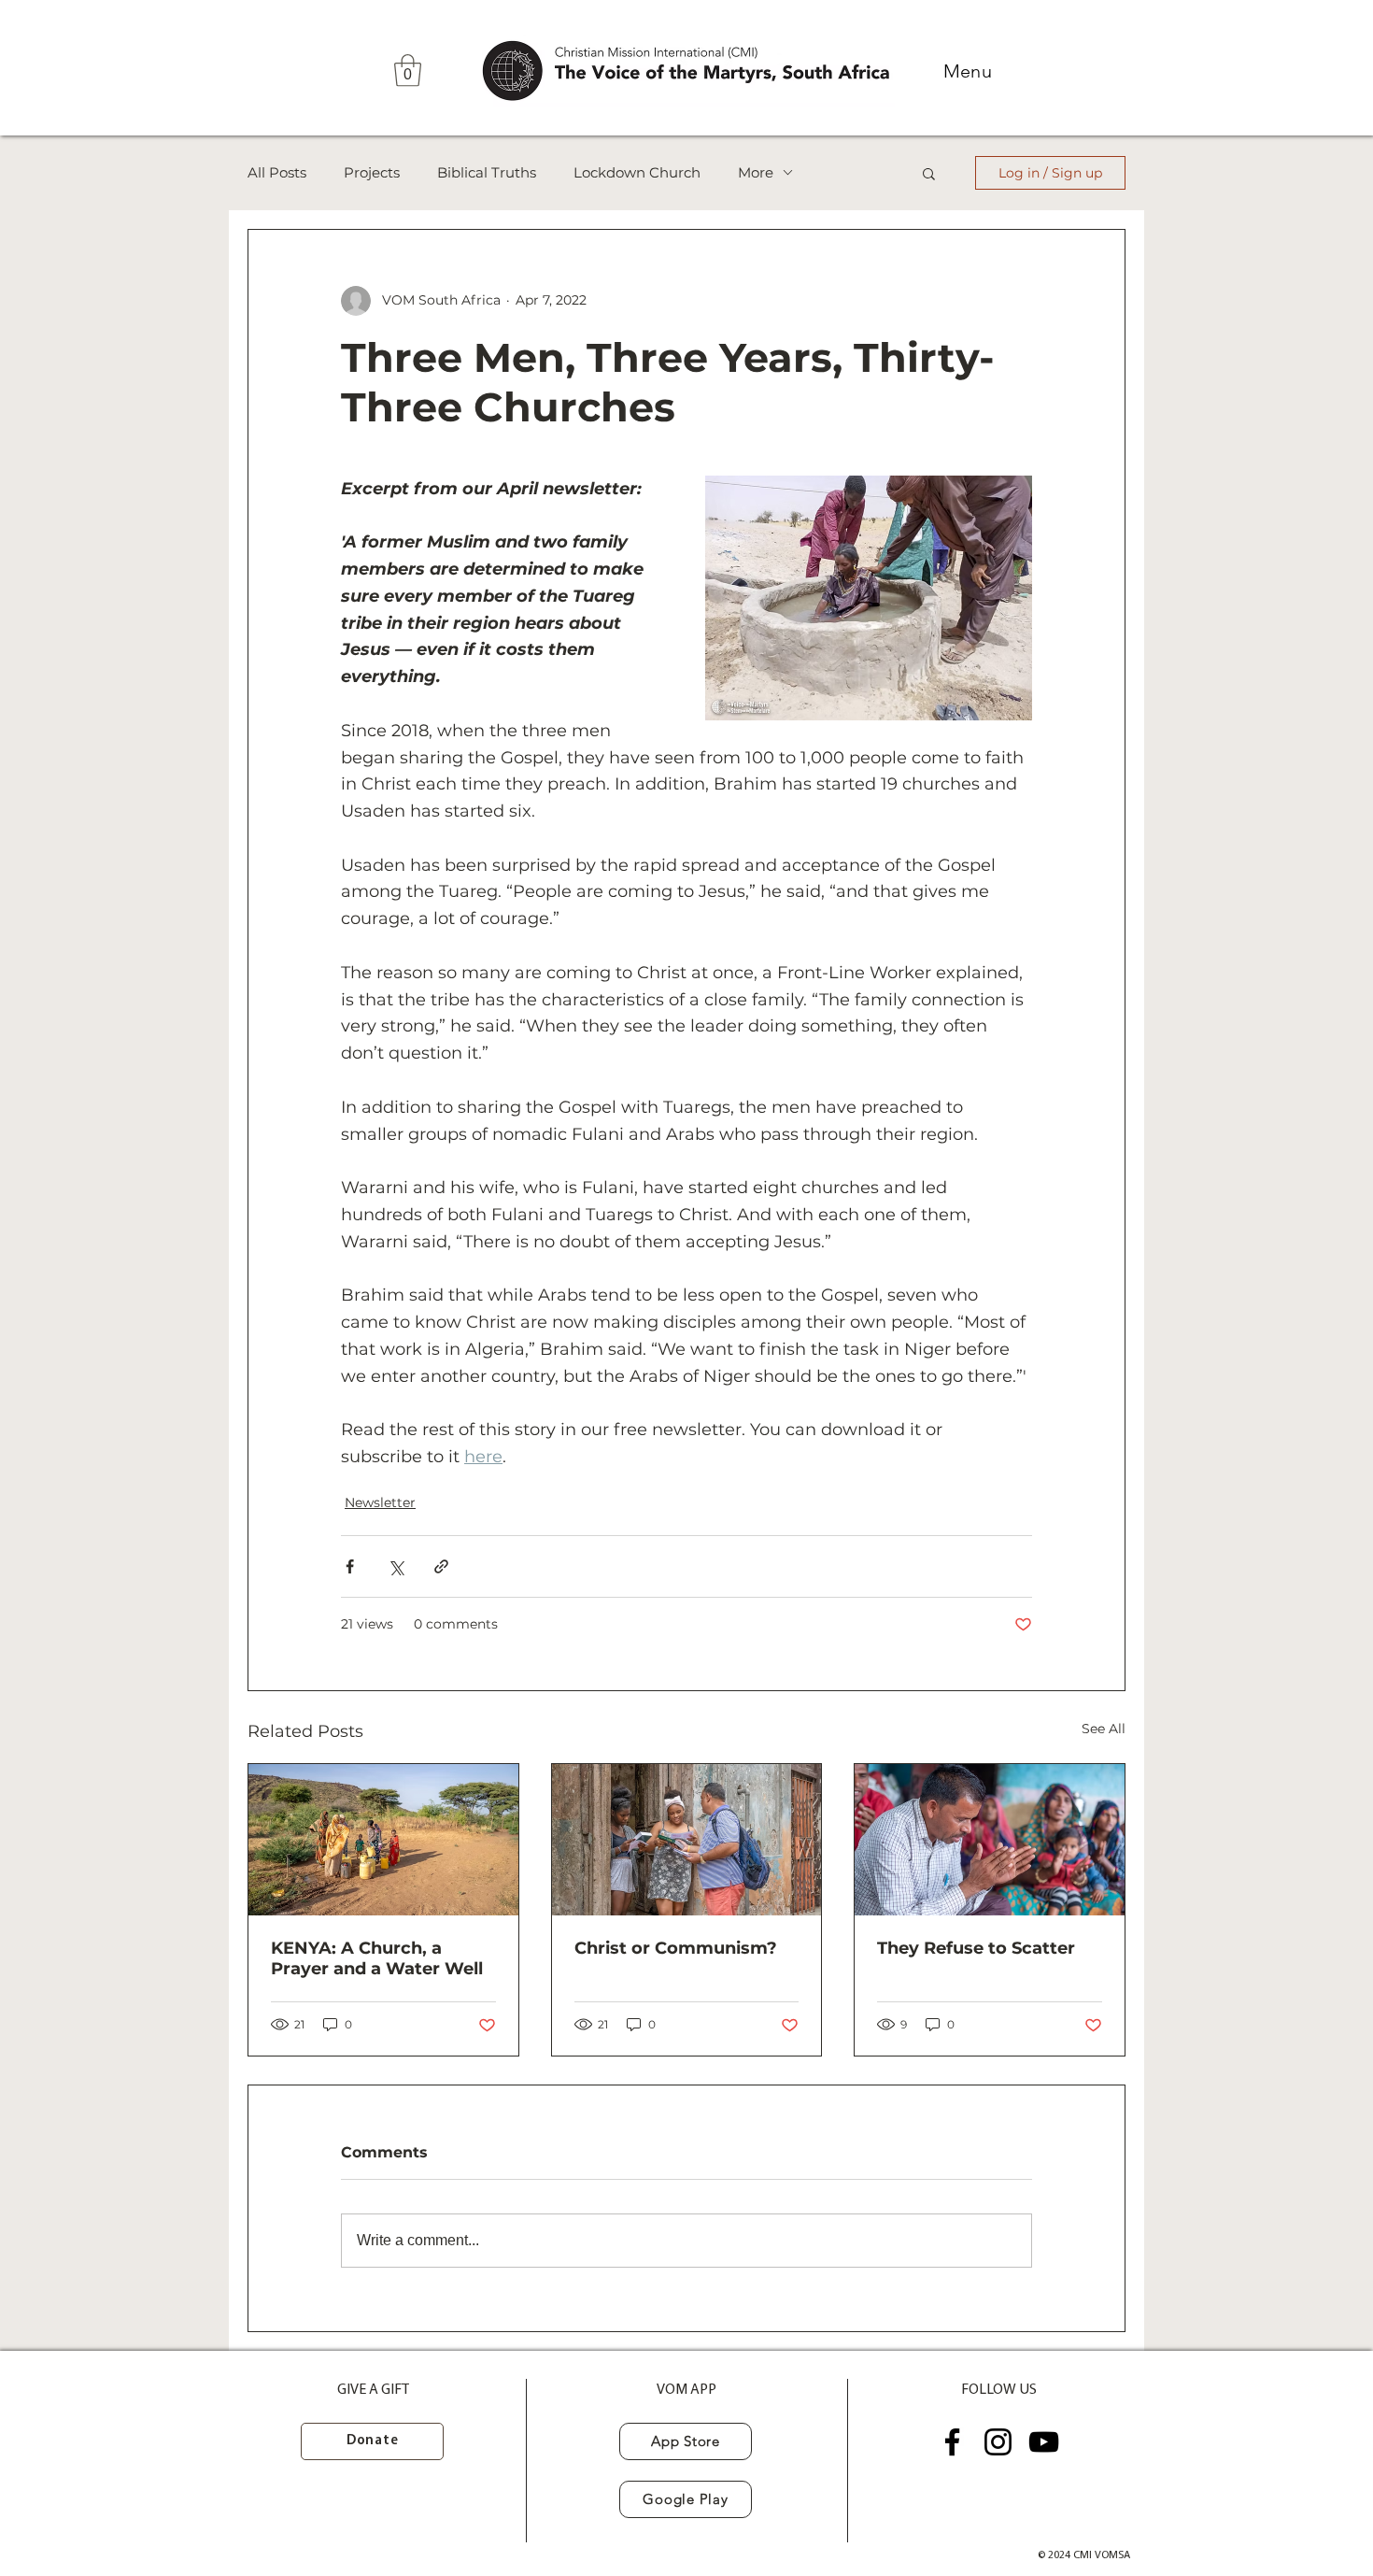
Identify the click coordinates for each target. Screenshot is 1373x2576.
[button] (408, 71)
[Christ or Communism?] (687, 1840)
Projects (372, 173)
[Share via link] (441, 1566)
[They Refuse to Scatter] (990, 1840)
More (756, 173)
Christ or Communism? (676, 1948)
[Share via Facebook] (350, 1566)
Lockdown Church (637, 173)
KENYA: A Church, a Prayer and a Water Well (377, 1958)
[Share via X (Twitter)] (396, 1566)
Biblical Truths (487, 173)
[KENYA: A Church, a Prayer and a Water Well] (383, 1840)
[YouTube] (1044, 2442)
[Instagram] (998, 2442)
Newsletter (380, 1502)
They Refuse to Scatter (976, 1948)
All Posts (277, 173)
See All (1104, 1729)
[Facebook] (952, 2442)
